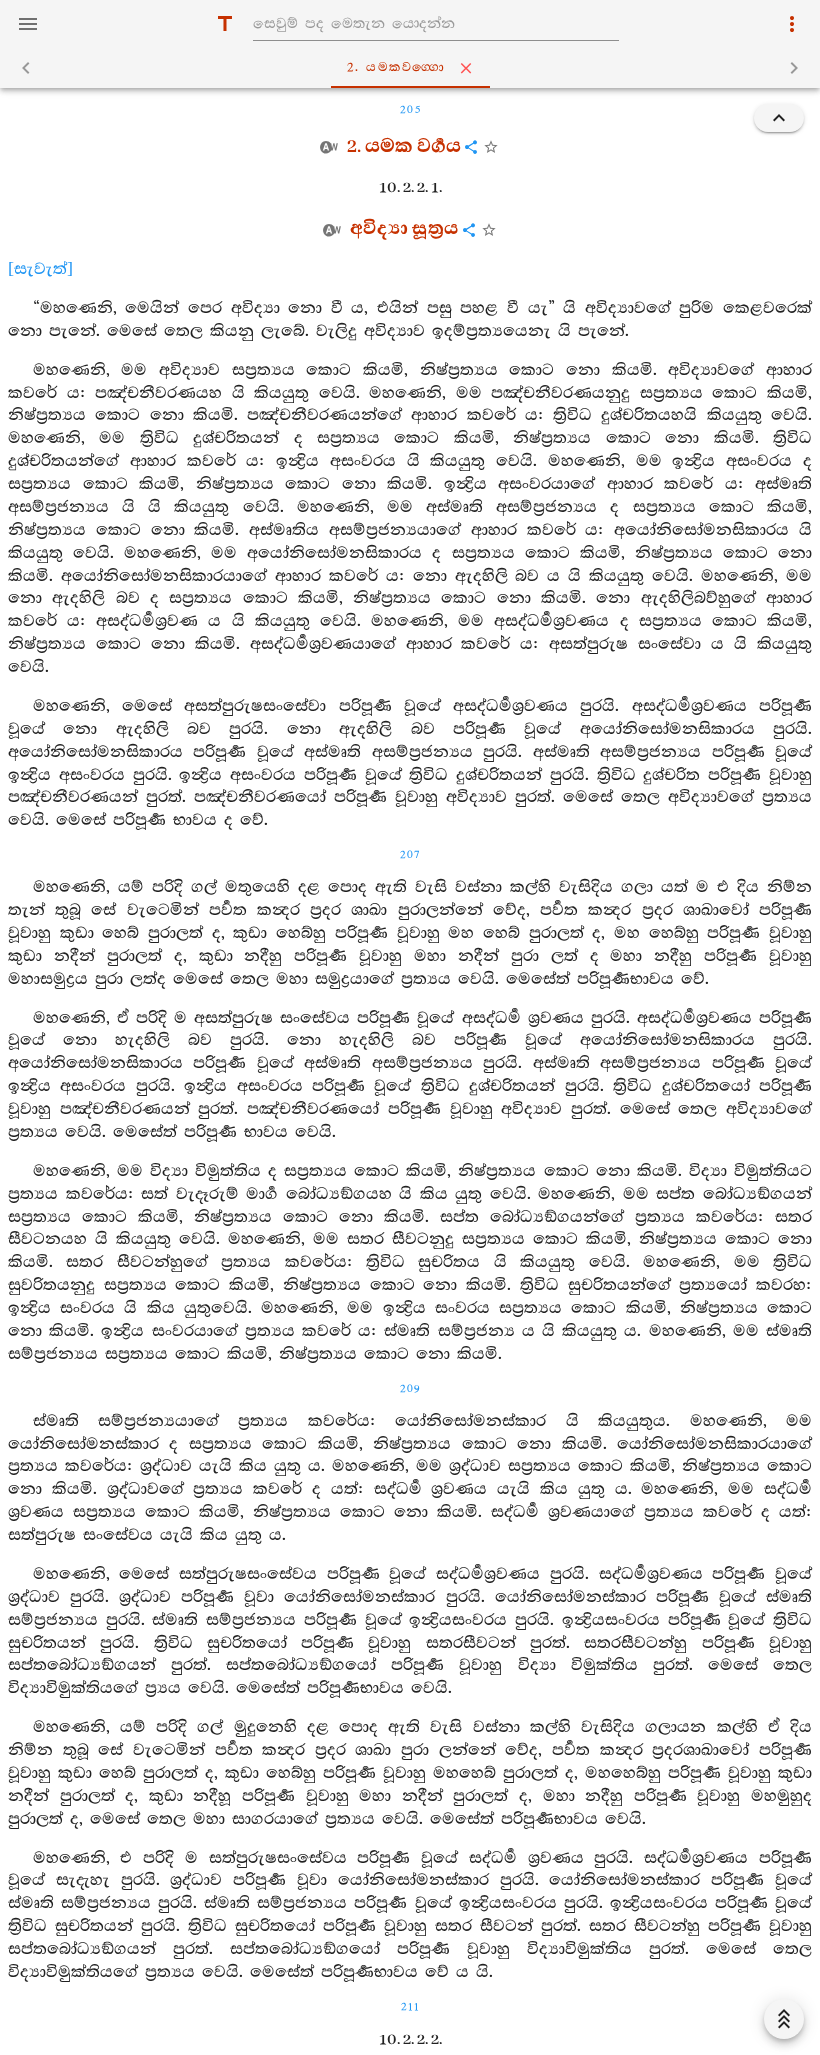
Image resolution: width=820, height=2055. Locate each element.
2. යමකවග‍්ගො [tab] (396, 67)
